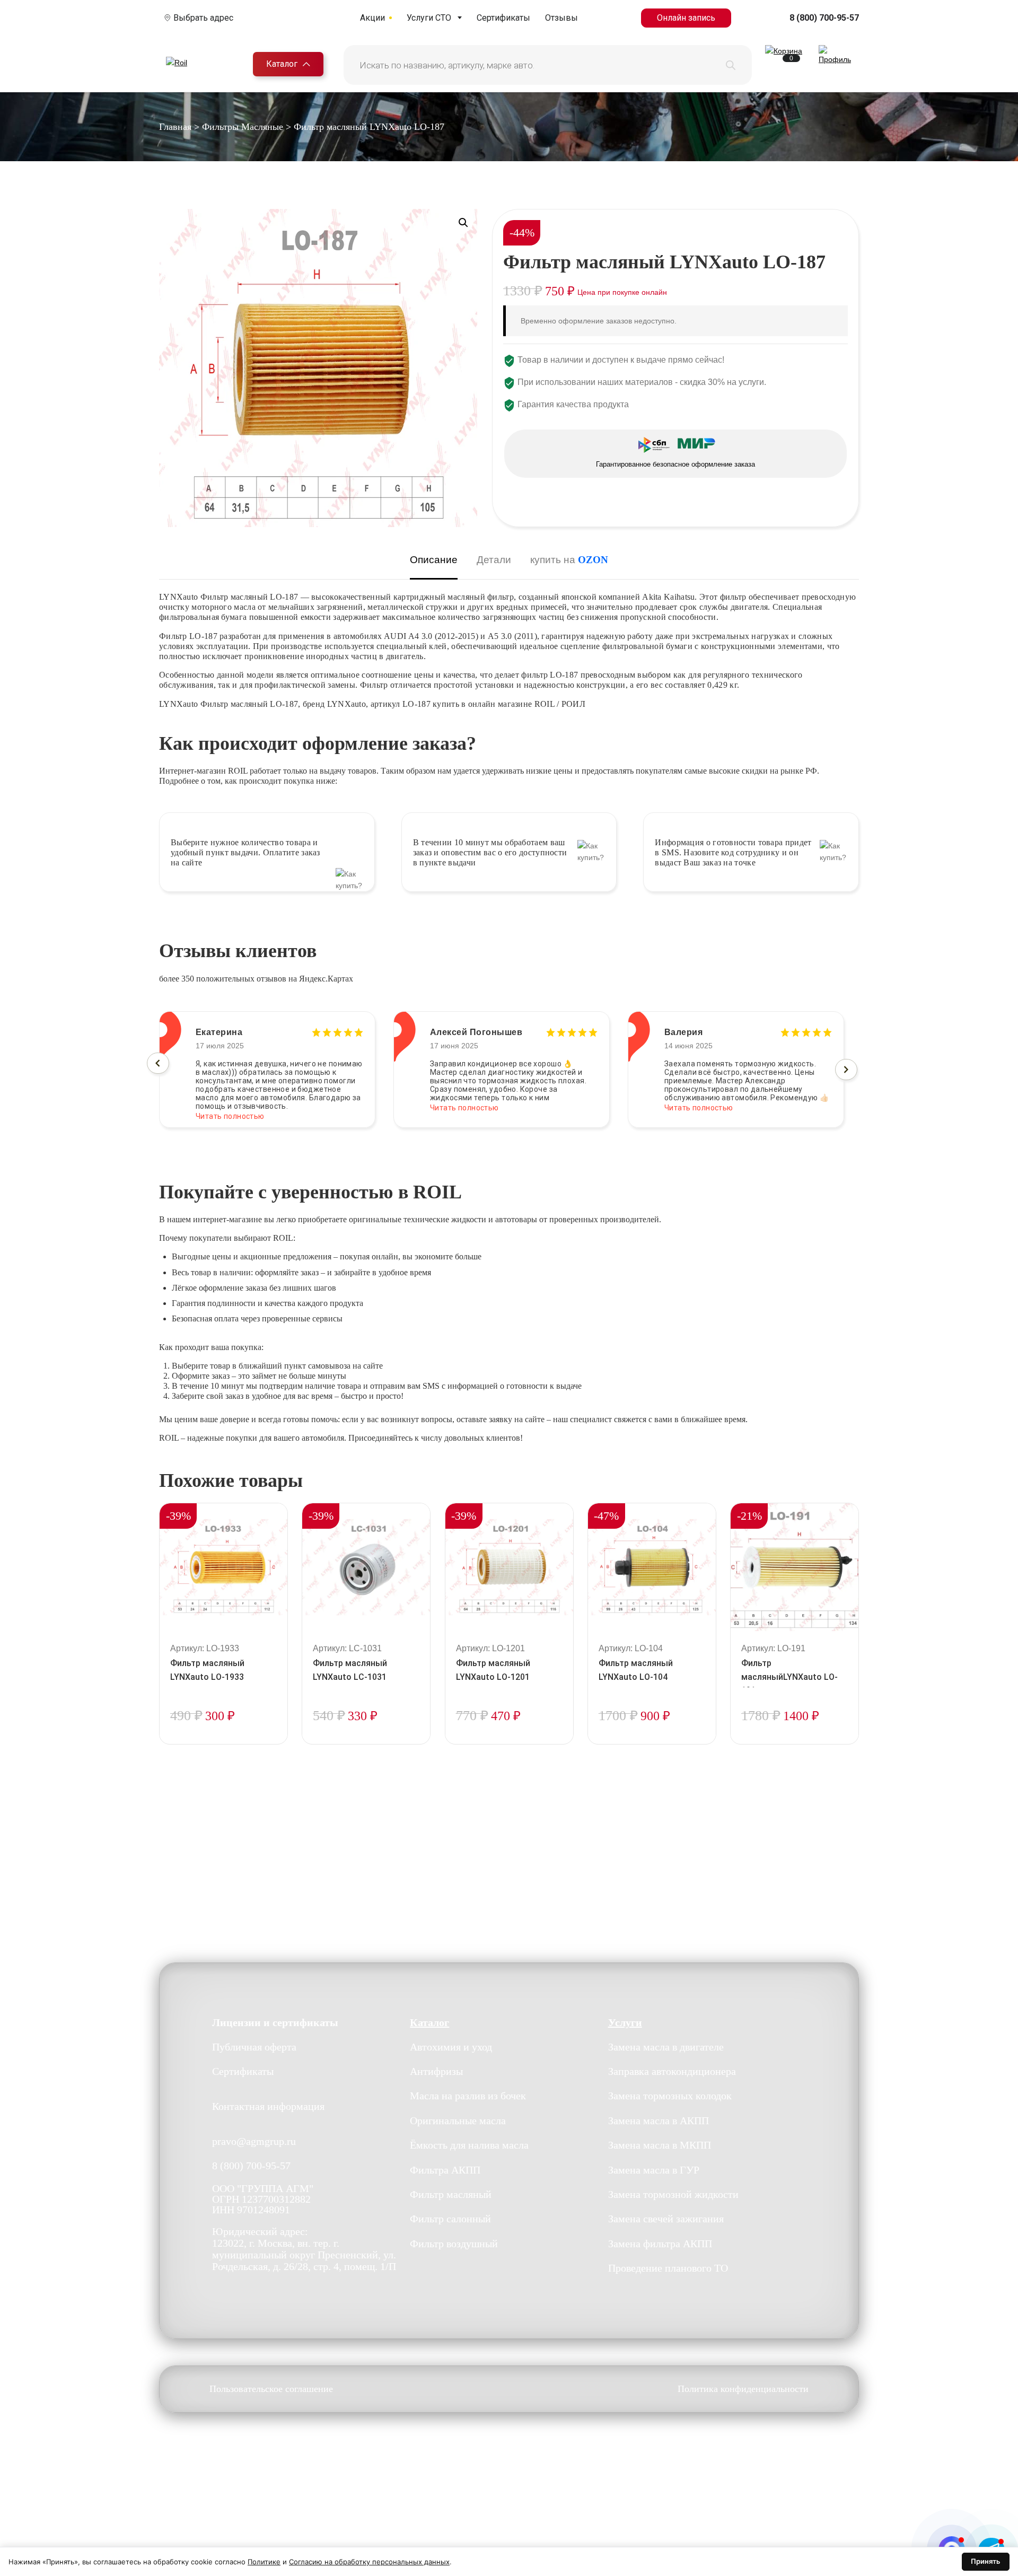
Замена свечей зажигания (666, 2219)
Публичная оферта (254, 2047)
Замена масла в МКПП (660, 2145)
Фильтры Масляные (243, 127)
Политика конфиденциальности (743, 2389)
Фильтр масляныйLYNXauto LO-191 (789, 1677)
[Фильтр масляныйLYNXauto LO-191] (795, 1567)
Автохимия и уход (451, 2047)
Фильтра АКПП (445, 2170)
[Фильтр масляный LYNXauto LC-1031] (366, 1567)
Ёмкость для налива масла (469, 2145)
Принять (986, 2561)
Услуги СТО (429, 18)
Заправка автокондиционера (672, 2072)
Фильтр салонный (450, 2219)
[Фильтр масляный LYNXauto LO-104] (652, 1567)
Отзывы (561, 18)
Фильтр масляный (451, 2194)
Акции (372, 18)
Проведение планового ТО (668, 2268)
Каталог (282, 64)
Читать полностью (230, 1108)
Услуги (625, 2022)
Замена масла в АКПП (659, 2121)
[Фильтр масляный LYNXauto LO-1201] (509, 1567)
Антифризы (436, 2072)
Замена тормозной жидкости (673, 2194)
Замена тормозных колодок (670, 2096)
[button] (463, 223)
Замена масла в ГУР (654, 2170)
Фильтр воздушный (454, 2244)
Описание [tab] (434, 560)
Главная (175, 127)
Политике (264, 2562)
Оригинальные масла (458, 2121)
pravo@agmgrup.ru (254, 2142)
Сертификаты (503, 18)
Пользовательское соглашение (271, 2389)
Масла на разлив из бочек (468, 2096)
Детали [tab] (494, 560)
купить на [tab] (569, 560)
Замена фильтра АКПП (660, 2244)
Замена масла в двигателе (666, 2047)
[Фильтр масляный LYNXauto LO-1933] (223, 1567)
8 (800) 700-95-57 (824, 18)
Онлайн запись (686, 18)
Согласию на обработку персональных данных (369, 2562)
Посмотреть (223, 1742)
